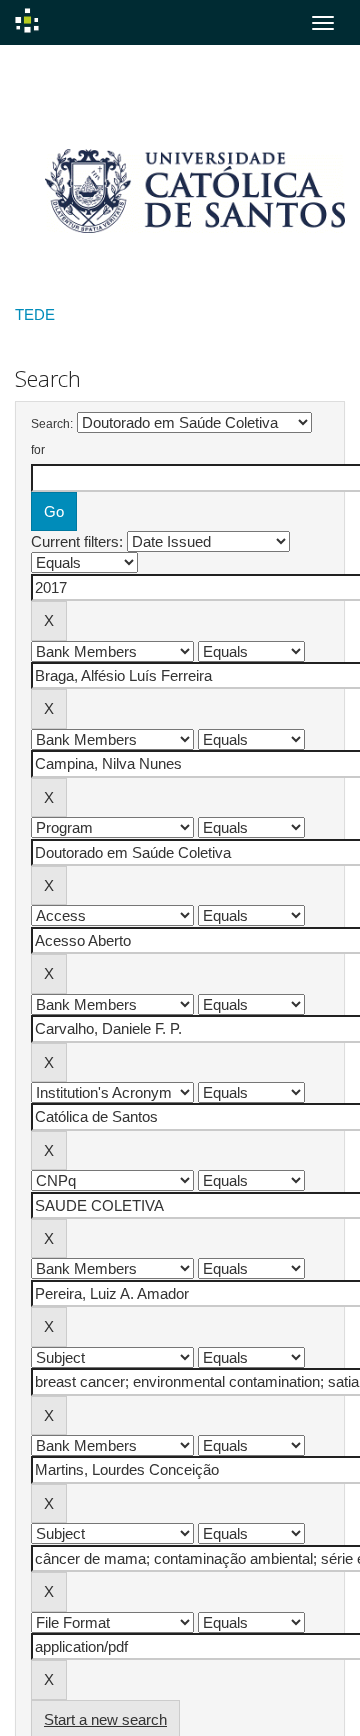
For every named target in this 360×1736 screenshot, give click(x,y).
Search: (52, 424)
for (38, 450)
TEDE (35, 314)
